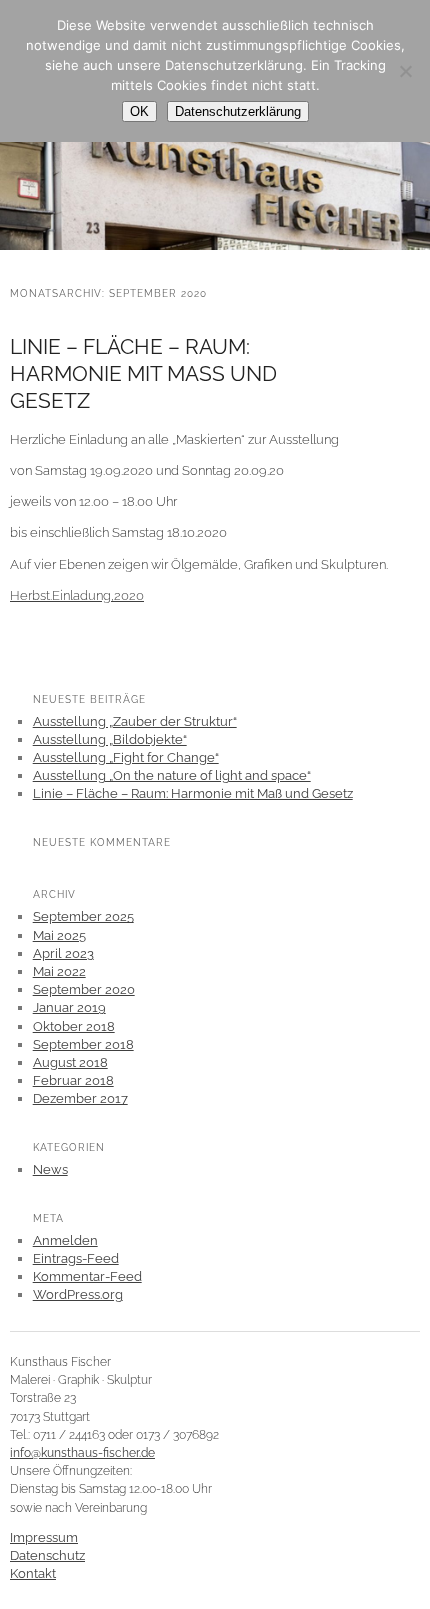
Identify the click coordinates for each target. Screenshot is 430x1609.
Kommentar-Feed (87, 1276)
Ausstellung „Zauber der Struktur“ (135, 721)
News (50, 1169)
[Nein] (405, 71)
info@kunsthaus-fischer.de (82, 1453)
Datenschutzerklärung (238, 111)
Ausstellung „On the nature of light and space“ (172, 775)
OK (139, 111)
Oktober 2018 (74, 1026)
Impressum (44, 1537)
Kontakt (33, 1573)
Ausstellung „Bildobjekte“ (110, 739)
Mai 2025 (59, 935)
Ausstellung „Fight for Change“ (126, 757)
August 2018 (70, 1062)
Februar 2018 (73, 1080)
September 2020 (84, 989)
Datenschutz (47, 1555)
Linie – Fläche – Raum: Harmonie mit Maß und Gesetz (143, 373)
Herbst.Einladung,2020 (77, 595)
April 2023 (63, 953)
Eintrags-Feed (76, 1258)
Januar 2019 (69, 1007)
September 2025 (83, 916)
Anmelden (65, 1240)
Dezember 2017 (80, 1098)
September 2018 (83, 1044)
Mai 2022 (59, 971)
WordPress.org (78, 1294)
